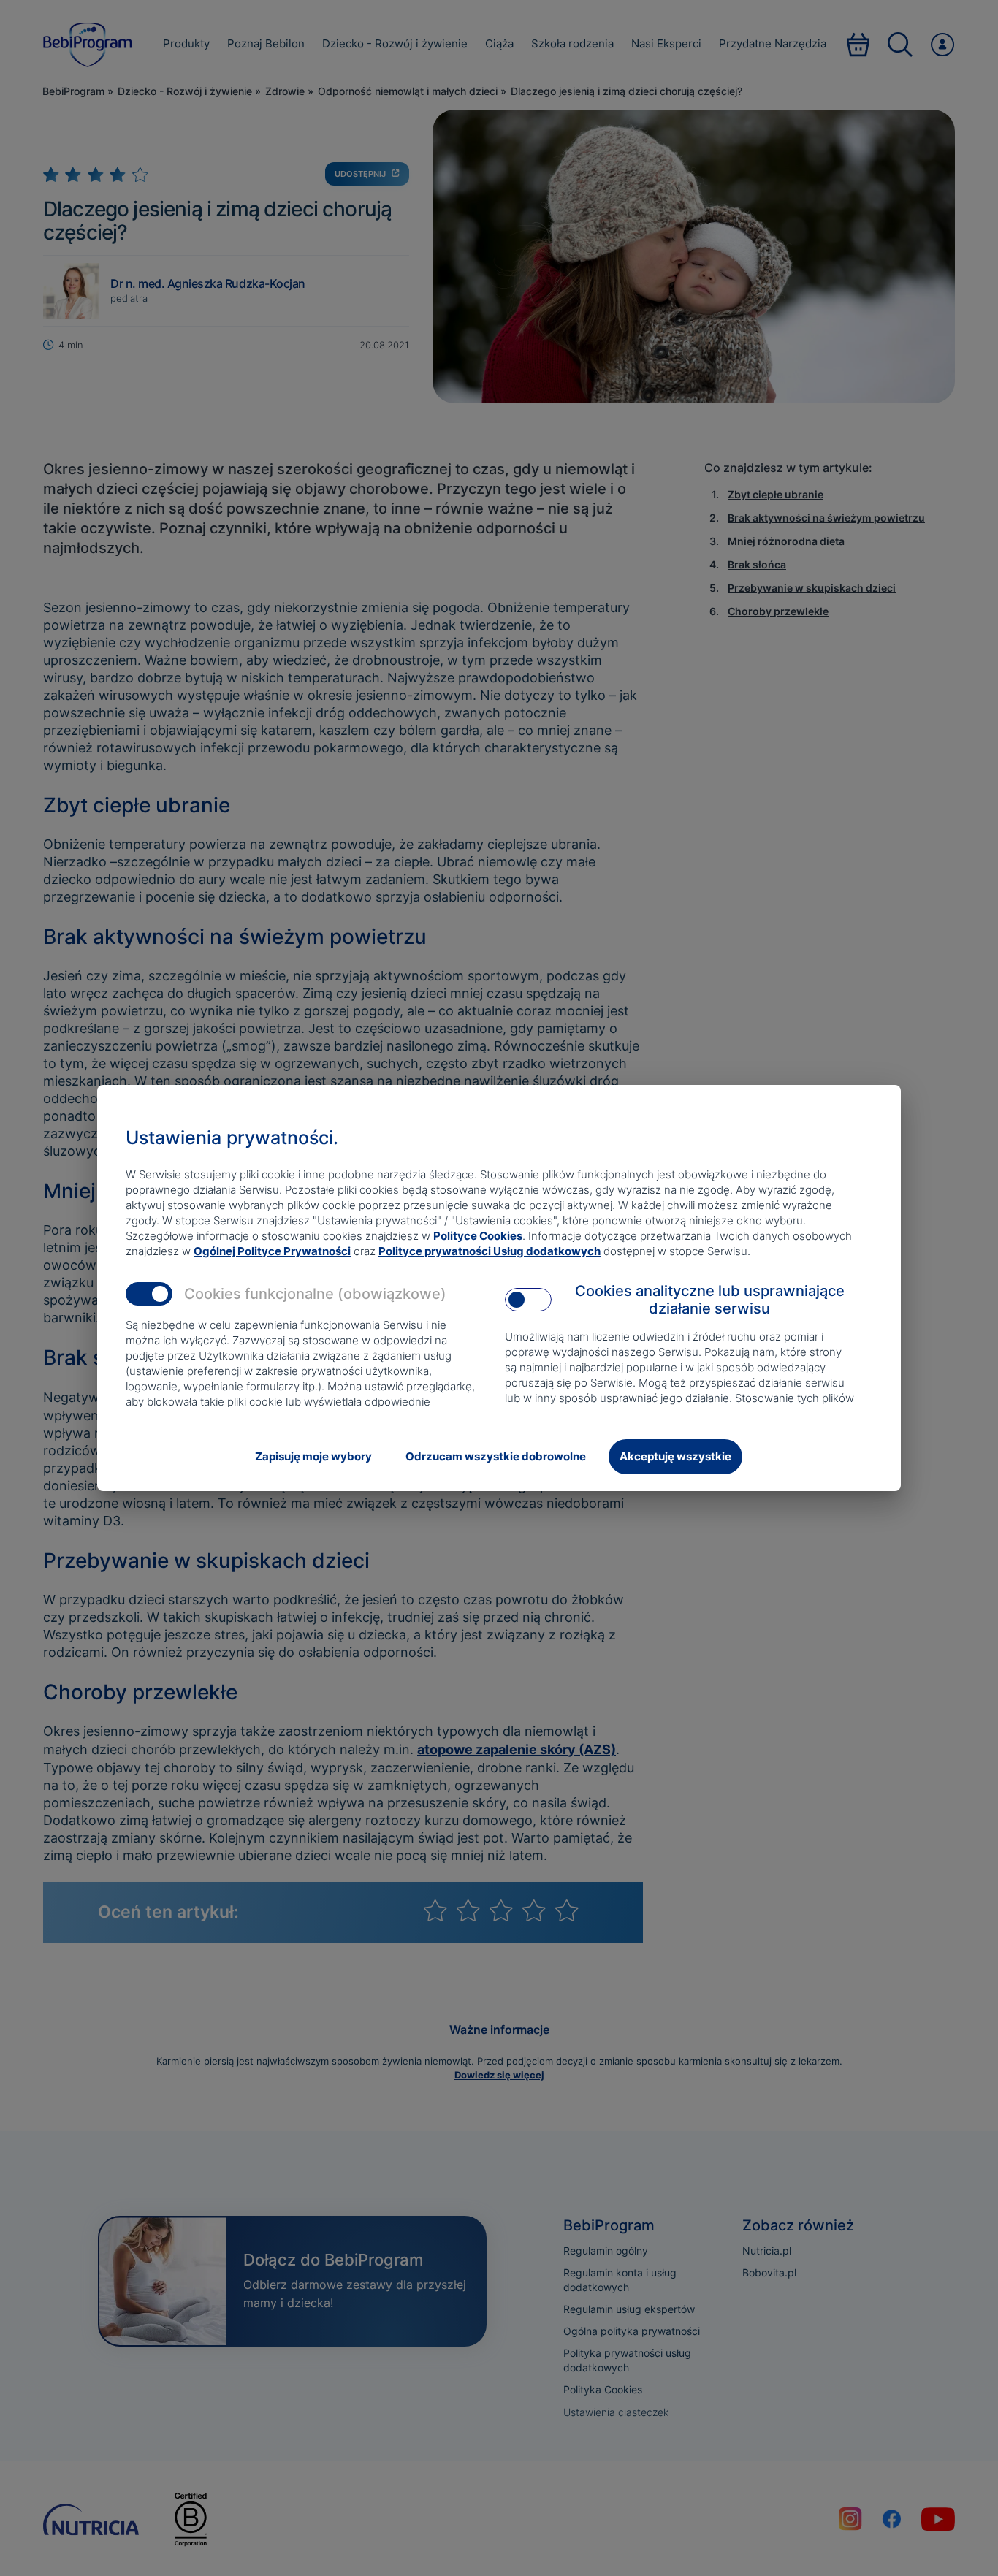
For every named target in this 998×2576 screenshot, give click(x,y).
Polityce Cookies (478, 1236)
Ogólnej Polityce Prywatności (272, 1251)
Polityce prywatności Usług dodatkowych (490, 1251)
